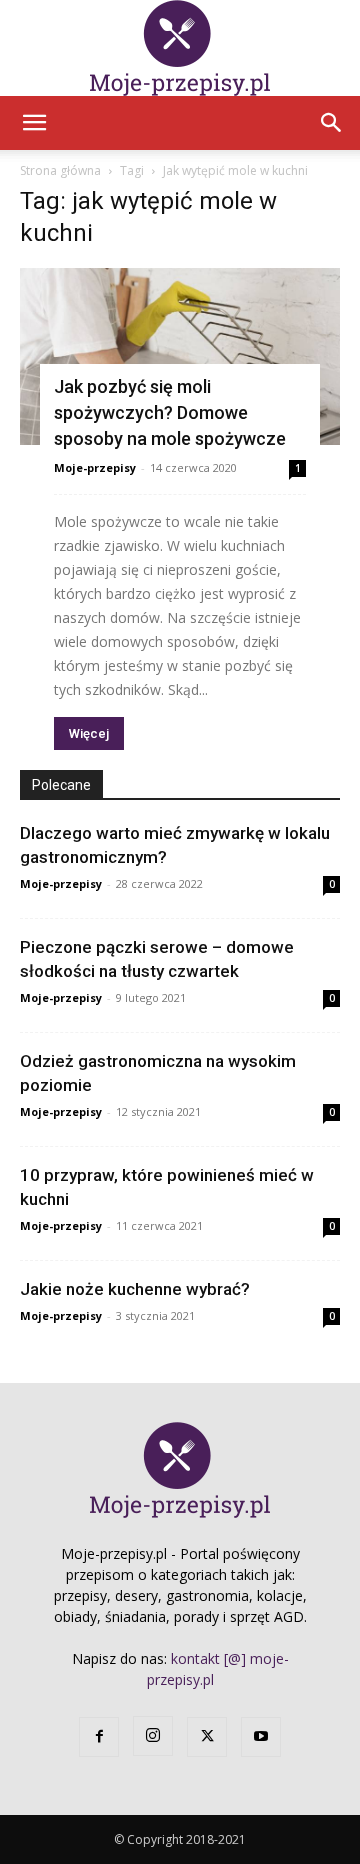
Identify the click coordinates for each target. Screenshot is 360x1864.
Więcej (89, 733)
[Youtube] (261, 1737)
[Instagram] (153, 1736)
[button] (34, 123)
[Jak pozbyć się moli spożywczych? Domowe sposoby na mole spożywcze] (180, 356)
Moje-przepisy (95, 467)
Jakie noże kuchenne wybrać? (135, 1289)
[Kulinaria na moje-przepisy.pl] (180, 48)
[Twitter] (207, 1737)
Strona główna (60, 170)
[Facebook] (99, 1737)
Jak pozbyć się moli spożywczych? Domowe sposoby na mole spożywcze (170, 412)
